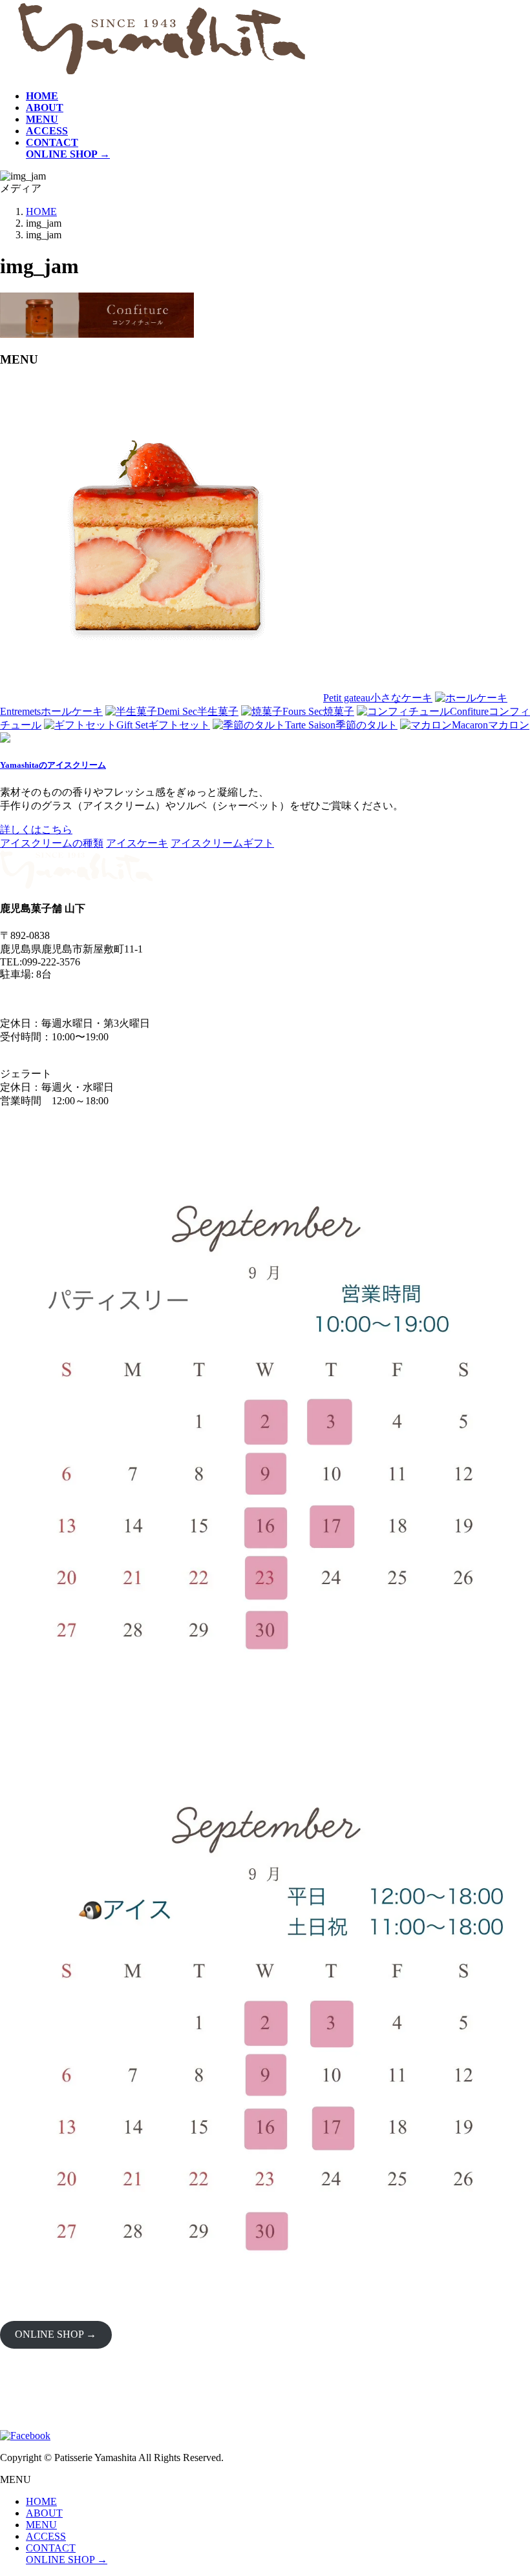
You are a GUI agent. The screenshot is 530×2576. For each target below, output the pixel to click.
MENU (41, 2525)
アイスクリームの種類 (52, 843)
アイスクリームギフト (222, 843)
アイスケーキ (137, 843)
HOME (41, 2501)
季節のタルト (341, 725)
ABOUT (44, 2513)
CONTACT (51, 2548)
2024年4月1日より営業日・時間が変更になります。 (119, 998)
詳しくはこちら (36, 829)
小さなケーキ (378, 698)
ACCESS (46, 2536)
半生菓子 (198, 711)
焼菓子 (318, 711)
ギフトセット (163, 725)
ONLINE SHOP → (56, 2334)
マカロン (491, 725)
